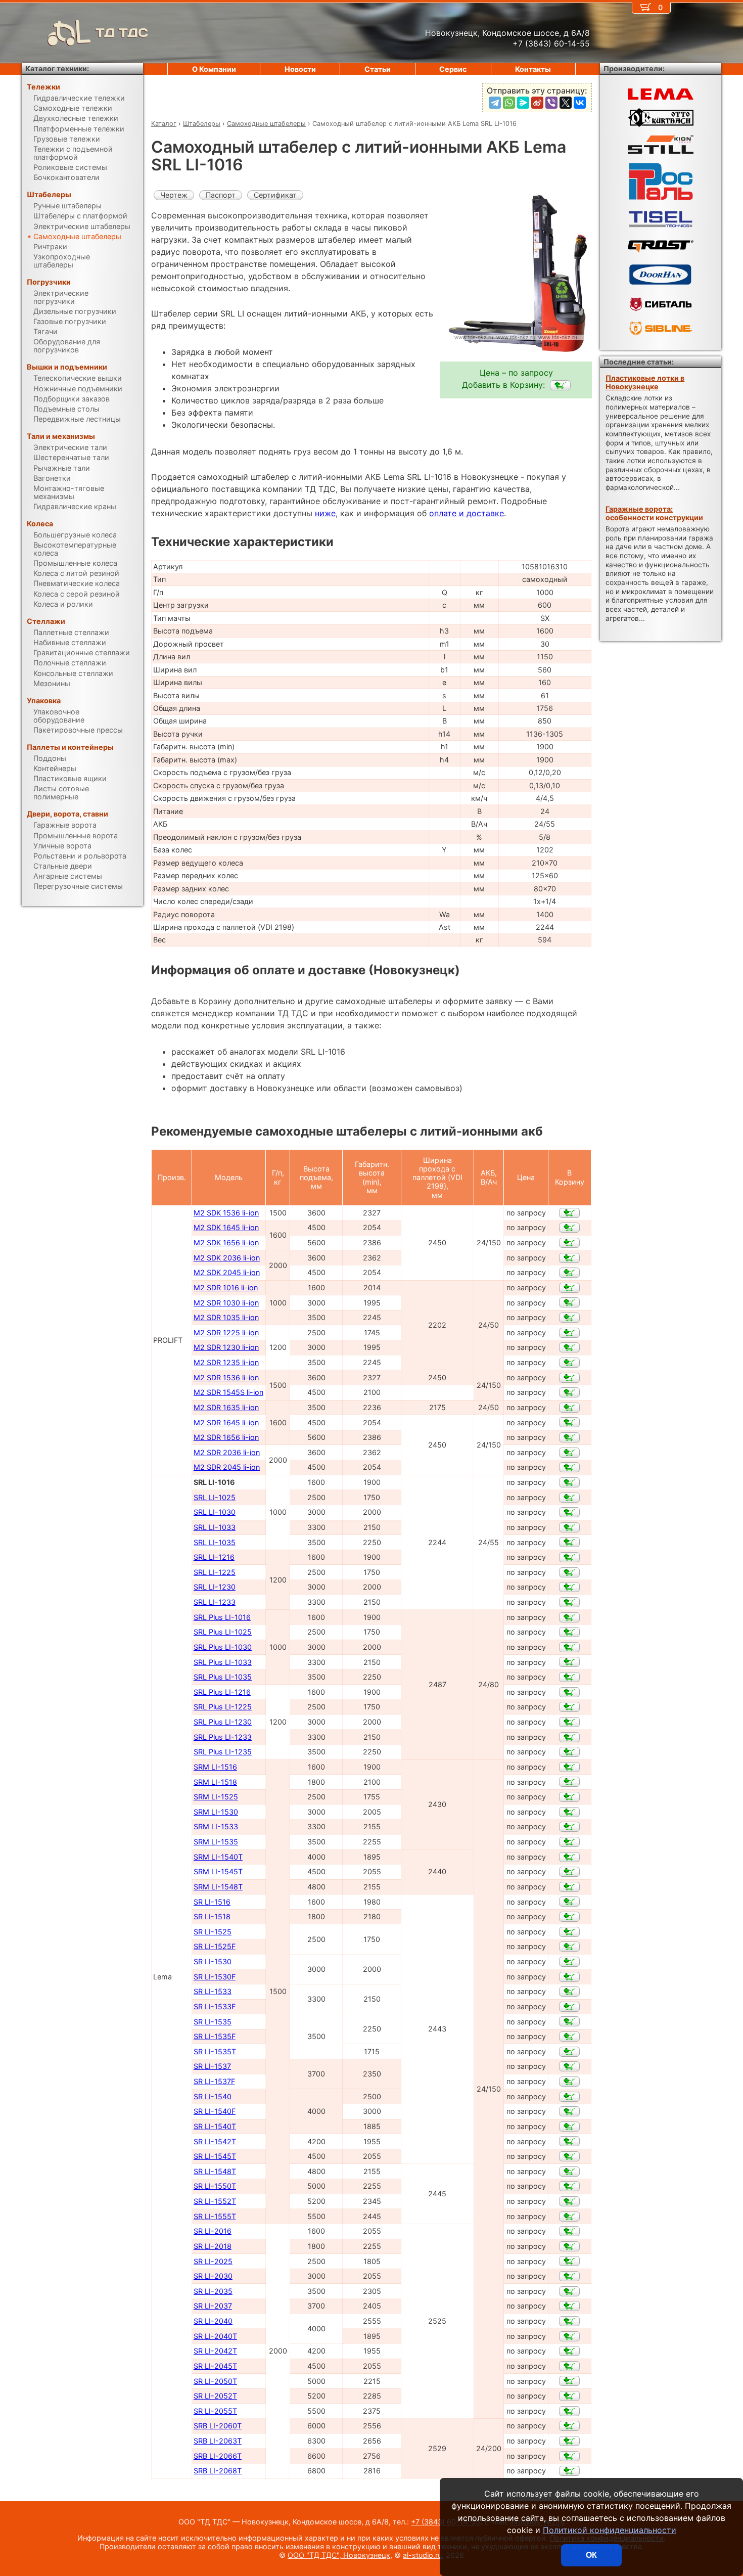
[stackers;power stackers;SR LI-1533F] (569, 2007)
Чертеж (174, 195)
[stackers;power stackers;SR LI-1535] (569, 2021)
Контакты (533, 69)
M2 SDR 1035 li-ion (226, 1317)
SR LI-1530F (215, 1977)
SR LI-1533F (215, 2006)
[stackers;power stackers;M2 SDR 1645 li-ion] (569, 1422)
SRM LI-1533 (216, 1826)
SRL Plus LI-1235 (223, 1752)
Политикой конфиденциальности (610, 2530)
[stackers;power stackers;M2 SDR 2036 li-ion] (569, 1453)
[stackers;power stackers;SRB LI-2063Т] (569, 2441)
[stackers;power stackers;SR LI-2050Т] (569, 2381)
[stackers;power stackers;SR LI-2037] (569, 2306)
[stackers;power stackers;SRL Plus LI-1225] (569, 1707)
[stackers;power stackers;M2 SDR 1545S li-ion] (569, 1392)
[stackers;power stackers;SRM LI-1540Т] (569, 1857)
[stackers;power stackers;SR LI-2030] (569, 2276)
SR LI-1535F (215, 2036)
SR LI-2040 (213, 2321)
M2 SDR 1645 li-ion (226, 1422)
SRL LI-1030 (215, 1512)
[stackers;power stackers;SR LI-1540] (569, 2097)
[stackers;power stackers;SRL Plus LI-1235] (569, 1752)
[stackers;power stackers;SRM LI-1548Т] (569, 1887)
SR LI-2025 (213, 2261)
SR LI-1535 (213, 2022)
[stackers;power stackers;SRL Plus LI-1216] (569, 1692)
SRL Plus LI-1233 (223, 1737)
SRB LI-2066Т (218, 2456)
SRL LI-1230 (215, 1587)
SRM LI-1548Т (218, 1887)
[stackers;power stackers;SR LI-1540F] (569, 2111)
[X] (566, 103)
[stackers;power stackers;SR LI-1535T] (569, 2052)
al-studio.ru (422, 2555)
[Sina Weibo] (537, 103)
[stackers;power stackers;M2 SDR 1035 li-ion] (569, 1318)
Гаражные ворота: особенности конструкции (654, 513)
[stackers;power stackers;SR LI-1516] (569, 1902)
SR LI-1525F (215, 1946)
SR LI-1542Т (215, 2141)
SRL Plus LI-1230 (223, 1722)
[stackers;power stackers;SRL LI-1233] (569, 1602)
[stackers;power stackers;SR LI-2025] (569, 2261)
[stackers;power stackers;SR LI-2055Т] (569, 2411)
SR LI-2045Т (215, 2366)
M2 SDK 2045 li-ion (227, 1272)
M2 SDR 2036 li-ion (227, 1452)
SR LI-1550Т (215, 2186)
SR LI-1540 (213, 2096)
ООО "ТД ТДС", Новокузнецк (339, 2555)
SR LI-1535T (215, 2051)
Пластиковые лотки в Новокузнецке (645, 382)
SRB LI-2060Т (218, 2426)
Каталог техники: (57, 69)
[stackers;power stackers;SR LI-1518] (569, 1917)
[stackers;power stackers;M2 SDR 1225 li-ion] (569, 1333)
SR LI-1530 (213, 1961)
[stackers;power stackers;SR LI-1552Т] (569, 2201)
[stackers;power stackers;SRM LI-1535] (569, 1842)
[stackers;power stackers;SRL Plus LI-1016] (569, 1617)
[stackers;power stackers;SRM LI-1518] (569, 1782)
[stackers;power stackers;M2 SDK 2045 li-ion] (569, 1273)
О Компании (214, 69)
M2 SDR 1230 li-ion (226, 1347)
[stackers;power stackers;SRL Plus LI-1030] (569, 1647)
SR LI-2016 (213, 2231)
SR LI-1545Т (215, 2156)
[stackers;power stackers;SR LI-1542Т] (569, 2141)
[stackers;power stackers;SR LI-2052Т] (569, 2396)
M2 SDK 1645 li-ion (226, 1227)
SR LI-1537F (214, 2081)
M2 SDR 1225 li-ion (226, 1332)
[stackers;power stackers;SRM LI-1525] (569, 1797)
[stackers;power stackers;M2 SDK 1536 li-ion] (569, 1213)
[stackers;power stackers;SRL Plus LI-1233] (569, 1737)
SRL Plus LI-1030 (223, 1647)
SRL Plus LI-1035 (223, 1677)
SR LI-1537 (212, 2066)
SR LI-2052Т (215, 2396)
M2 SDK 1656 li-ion (226, 1242)
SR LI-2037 (213, 2306)
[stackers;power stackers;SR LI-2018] (569, 2246)
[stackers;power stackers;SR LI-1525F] (569, 1947)
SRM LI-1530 (216, 1812)
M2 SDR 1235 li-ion (226, 1362)
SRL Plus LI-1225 (223, 1707)
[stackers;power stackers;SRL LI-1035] (569, 1542)
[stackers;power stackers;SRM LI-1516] (569, 1767)
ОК (591, 2555)
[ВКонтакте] (580, 103)
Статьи (378, 69)
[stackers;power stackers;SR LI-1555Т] (569, 2217)
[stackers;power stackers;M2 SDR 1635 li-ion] (569, 1408)
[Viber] (551, 103)
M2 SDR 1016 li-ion (226, 1287)
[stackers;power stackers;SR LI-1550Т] (569, 2186)
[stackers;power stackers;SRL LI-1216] (569, 1557)
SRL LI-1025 (215, 1497)
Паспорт (221, 195)
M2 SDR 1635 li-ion (226, 1407)
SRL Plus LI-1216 (222, 1692)
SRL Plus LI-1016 (222, 1617)
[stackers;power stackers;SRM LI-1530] (569, 1812)
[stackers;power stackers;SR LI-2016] (569, 2231)
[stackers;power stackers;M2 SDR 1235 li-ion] (569, 1363)
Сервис (453, 69)
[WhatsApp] (509, 103)
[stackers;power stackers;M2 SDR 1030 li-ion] (569, 1302)
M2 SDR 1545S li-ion (228, 1392)
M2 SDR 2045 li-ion (227, 1467)
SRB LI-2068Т (218, 2471)
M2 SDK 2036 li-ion (227, 1258)
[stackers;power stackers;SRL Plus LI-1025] (569, 1632)
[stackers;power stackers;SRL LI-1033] (569, 1527)
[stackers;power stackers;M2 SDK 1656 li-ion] (569, 1243)
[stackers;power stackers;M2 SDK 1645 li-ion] (569, 1228)
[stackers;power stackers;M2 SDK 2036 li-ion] (569, 1258)
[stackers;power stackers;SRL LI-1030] (569, 1512)
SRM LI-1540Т (218, 1857)
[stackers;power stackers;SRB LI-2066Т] (569, 2456)
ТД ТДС (122, 33)
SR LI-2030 (213, 2276)
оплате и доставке (467, 513)
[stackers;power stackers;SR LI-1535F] (569, 2037)
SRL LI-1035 (215, 1542)
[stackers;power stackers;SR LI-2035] (569, 2291)
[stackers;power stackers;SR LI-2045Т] (569, 2366)
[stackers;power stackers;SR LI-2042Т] (569, 2351)
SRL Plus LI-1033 (223, 1662)
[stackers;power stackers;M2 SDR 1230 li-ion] (569, 1347)
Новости (300, 69)
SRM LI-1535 (216, 1842)
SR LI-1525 (213, 1932)
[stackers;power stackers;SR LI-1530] (569, 1962)
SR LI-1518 (212, 1916)
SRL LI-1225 (215, 1572)
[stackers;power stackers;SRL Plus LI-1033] (569, 1662)
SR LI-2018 (213, 2246)
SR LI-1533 (213, 1991)
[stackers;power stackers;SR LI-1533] (569, 1992)
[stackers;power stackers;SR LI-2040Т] (569, 2336)
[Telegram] (495, 103)
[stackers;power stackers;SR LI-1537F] (569, 2082)
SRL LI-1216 (214, 1557)
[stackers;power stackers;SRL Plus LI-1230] (569, 1722)
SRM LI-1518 (215, 1782)
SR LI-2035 (213, 2291)
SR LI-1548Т (215, 2171)
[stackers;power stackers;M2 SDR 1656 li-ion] (569, 1437)
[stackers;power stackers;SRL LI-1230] (569, 1587)
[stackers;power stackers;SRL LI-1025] (569, 1498)
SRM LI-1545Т (218, 1871)
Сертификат (275, 195)
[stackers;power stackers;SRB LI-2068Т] (569, 2471)
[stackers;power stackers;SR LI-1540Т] (569, 2127)
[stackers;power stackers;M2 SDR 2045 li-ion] (569, 1467)
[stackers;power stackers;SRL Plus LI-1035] (569, 1677)
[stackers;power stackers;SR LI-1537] (569, 2066)
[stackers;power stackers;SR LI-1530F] (569, 1977)
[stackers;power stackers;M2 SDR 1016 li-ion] (569, 1288)
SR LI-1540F (215, 2111)
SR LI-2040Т (215, 2336)
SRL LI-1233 (215, 1602)
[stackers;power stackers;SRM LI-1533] (569, 1827)
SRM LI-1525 (216, 1797)
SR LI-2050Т (215, 2381)
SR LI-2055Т (215, 2411)
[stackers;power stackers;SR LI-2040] (569, 2321)
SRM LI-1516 (215, 1767)
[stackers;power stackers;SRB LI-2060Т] (569, 2426)
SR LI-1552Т (215, 2201)
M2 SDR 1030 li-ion (226, 1303)
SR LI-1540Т (215, 2126)
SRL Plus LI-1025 (223, 1632)
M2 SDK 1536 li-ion (226, 1213)
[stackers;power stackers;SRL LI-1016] (560, 385)
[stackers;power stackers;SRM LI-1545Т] (569, 1872)
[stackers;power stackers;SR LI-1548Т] (569, 2172)
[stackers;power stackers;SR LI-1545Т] (569, 2156)
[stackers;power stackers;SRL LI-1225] (569, 1572)
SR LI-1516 (212, 1902)
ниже (325, 513)
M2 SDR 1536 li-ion (226, 1377)
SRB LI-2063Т (218, 2441)
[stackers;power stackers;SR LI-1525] (569, 1932)
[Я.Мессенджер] (523, 103)
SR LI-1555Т (215, 2216)
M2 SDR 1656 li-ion (226, 1437)
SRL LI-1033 (215, 1527)
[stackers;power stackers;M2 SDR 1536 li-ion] (569, 1378)
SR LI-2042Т (215, 2351)
